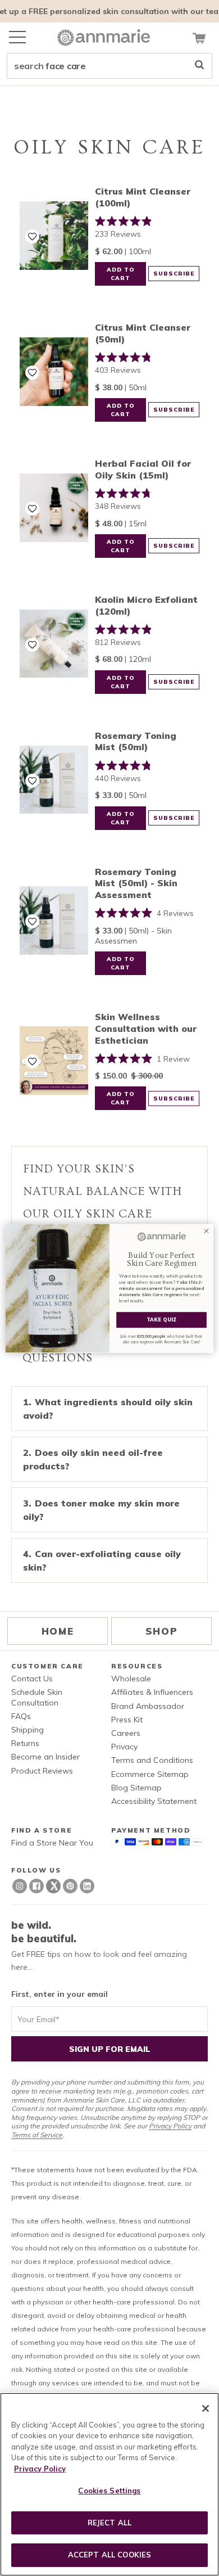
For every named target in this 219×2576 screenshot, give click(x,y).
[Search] (199, 66)
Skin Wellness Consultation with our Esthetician (146, 1028)
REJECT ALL (109, 2523)
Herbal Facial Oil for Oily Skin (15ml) (143, 469)
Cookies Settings (109, 2491)
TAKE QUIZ (162, 1319)
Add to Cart (121, 274)
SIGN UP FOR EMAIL (110, 2049)
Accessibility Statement (154, 1801)
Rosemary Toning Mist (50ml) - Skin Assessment (136, 883)
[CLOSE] (206, 2408)
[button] (32, 236)
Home (58, 1631)
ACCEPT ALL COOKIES (109, 2555)
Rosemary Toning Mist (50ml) (136, 741)
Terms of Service (37, 2135)
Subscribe (174, 274)
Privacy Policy (170, 2126)
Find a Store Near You (52, 1843)
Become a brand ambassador (110, 11)
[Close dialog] (206, 1231)
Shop (161, 1631)
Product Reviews (42, 1771)
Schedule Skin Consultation (37, 1697)
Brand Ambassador (148, 1706)
